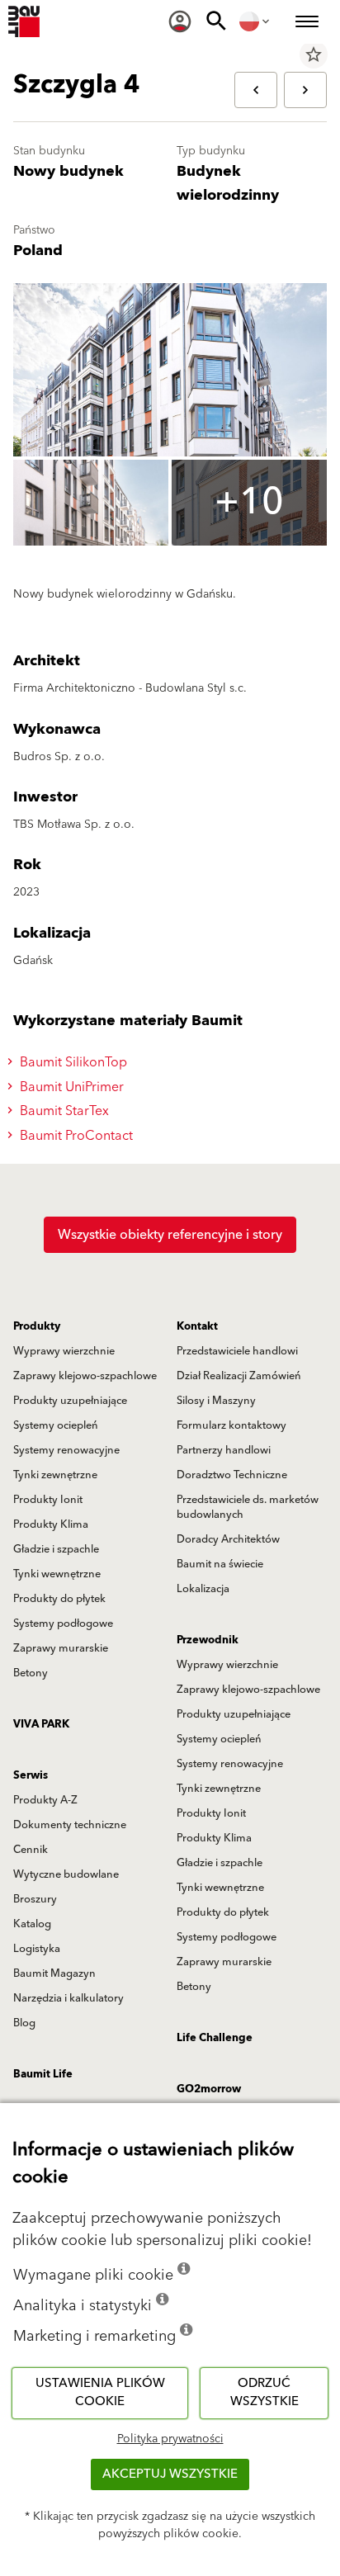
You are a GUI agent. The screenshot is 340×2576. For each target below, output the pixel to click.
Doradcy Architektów (228, 1539)
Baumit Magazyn (54, 1973)
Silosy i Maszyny (216, 1401)
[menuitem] (180, 21)
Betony (31, 1673)
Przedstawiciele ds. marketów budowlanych (248, 1507)
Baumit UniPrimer (70, 1087)
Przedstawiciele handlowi (237, 1351)
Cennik (31, 1850)
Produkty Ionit (48, 1500)
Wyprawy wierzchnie (64, 1351)
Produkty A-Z (45, 1800)
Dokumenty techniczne (70, 1825)
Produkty (37, 1326)
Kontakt (197, 1326)
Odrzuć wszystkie (264, 2393)
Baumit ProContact (75, 1136)
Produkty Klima (51, 1524)
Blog (24, 2023)
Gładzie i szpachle (56, 1549)
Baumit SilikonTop (72, 1062)
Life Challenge (215, 2038)
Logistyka (37, 1949)
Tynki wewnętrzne (57, 1574)
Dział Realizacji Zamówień (239, 1376)
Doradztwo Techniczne (232, 1475)
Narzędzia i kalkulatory (68, 1998)
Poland (38, 251)
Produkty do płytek (59, 1599)
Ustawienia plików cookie (100, 2393)
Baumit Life (43, 2074)
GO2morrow (209, 2089)
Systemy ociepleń (56, 1425)
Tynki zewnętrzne (55, 1475)
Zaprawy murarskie (61, 1648)
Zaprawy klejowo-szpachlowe (85, 1376)
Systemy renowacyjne (66, 1450)
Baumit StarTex (63, 1111)
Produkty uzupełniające (70, 1401)
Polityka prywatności (170, 2439)
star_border (314, 54)
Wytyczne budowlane (66, 1874)
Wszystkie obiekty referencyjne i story (170, 1235)
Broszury (35, 1899)
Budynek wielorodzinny (228, 183)
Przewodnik (208, 1640)
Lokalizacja (203, 1589)
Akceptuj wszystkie (170, 2474)
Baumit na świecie (220, 1564)
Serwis (31, 1775)
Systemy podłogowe (63, 1624)
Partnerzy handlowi (224, 1450)
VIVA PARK (41, 1724)
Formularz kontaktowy (231, 1425)
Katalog (32, 1924)
